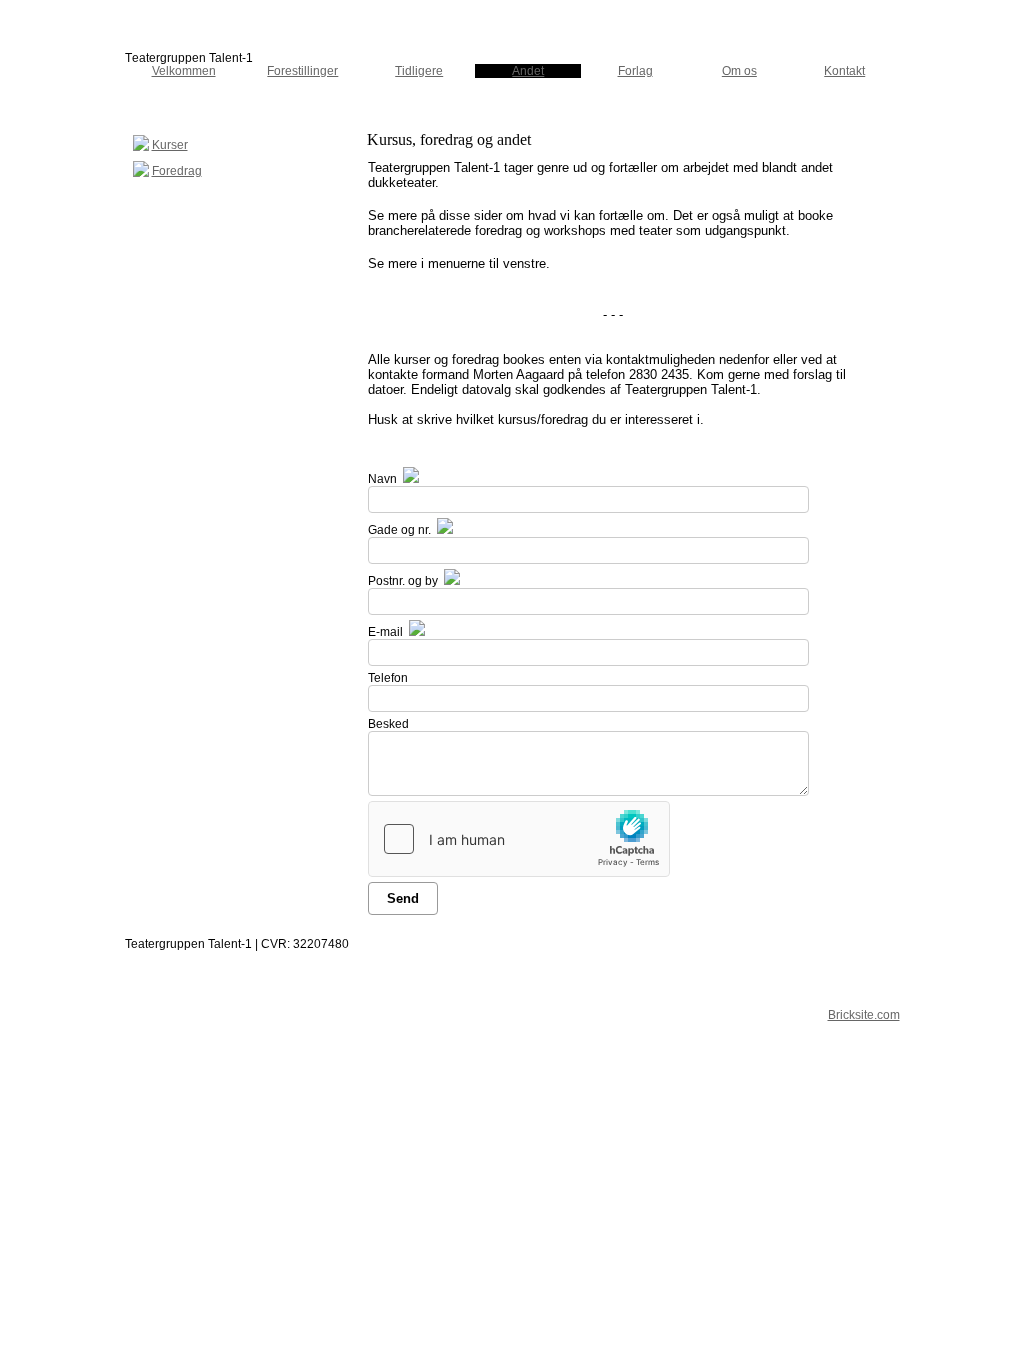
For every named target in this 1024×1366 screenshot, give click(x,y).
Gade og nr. (399, 530)
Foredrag (177, 171)
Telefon (388, 678)
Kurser (170, 145)
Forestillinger (302, 71)
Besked (388, 724)
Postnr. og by (403, 581)
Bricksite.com (864, 1015)
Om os (739, 71)
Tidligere (419, 71)
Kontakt (844, 71)
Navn (382, 479)
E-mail (385, 632)
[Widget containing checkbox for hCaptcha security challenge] (519, 839)
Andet (528, 71)
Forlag (635, 71)
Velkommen (184, 71)
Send (403, 898)
